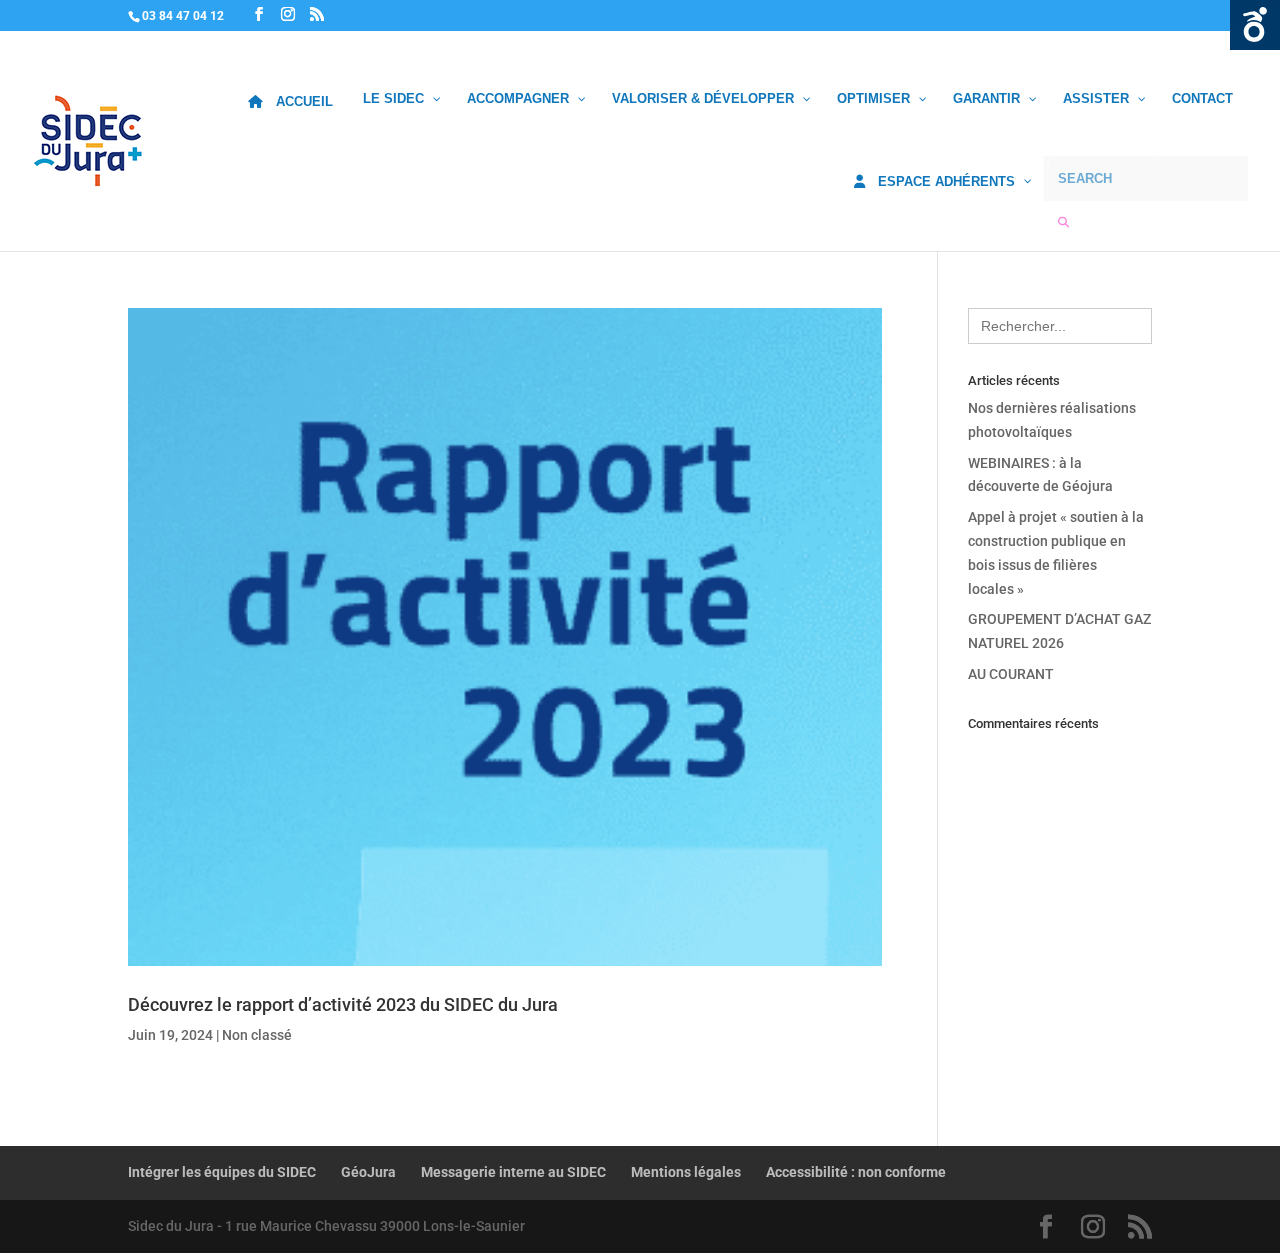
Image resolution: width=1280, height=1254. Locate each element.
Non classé (257, 1035)
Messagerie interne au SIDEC (513, 1172)
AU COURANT (1011, 674)
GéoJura (368, 1172)
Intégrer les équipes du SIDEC (222, 1172)
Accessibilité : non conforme (856, 1172)
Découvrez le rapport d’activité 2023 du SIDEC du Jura (343, 1004)
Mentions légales (686, 1172)
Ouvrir (1255, 25)
